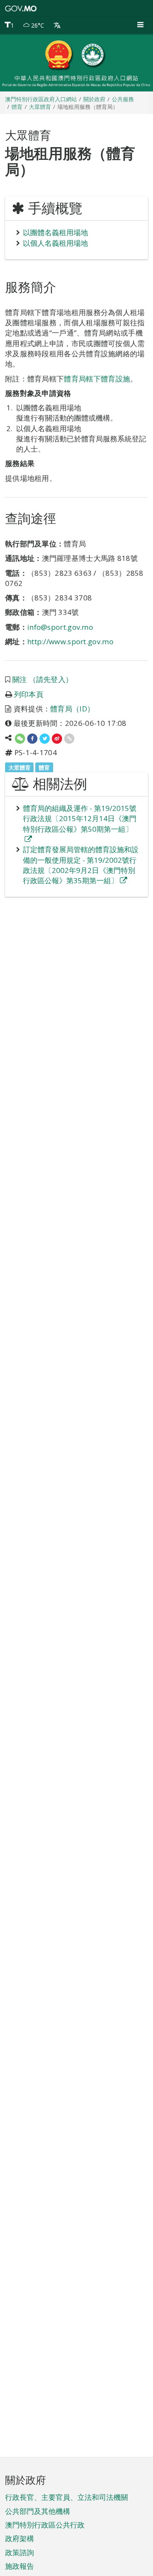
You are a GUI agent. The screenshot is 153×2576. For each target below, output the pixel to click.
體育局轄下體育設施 (97, 379)
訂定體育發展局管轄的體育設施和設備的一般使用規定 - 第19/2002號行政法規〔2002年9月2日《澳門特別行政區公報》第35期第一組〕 (81, 865)
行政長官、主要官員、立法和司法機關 (67, 2497)
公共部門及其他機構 (38, 2511)
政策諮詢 (20, 2552)
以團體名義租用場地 (55, 232)
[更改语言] (57, 26)
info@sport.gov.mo (60, 627)
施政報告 (20, 2566)
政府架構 (20, 2538)
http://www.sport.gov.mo (70, 641)
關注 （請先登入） (43, 679)
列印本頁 (29, 694)
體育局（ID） (72, 709)
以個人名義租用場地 (55, 243)
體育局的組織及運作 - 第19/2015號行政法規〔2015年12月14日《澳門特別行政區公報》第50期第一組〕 (80, 819)
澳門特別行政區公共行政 (45, 2525)
